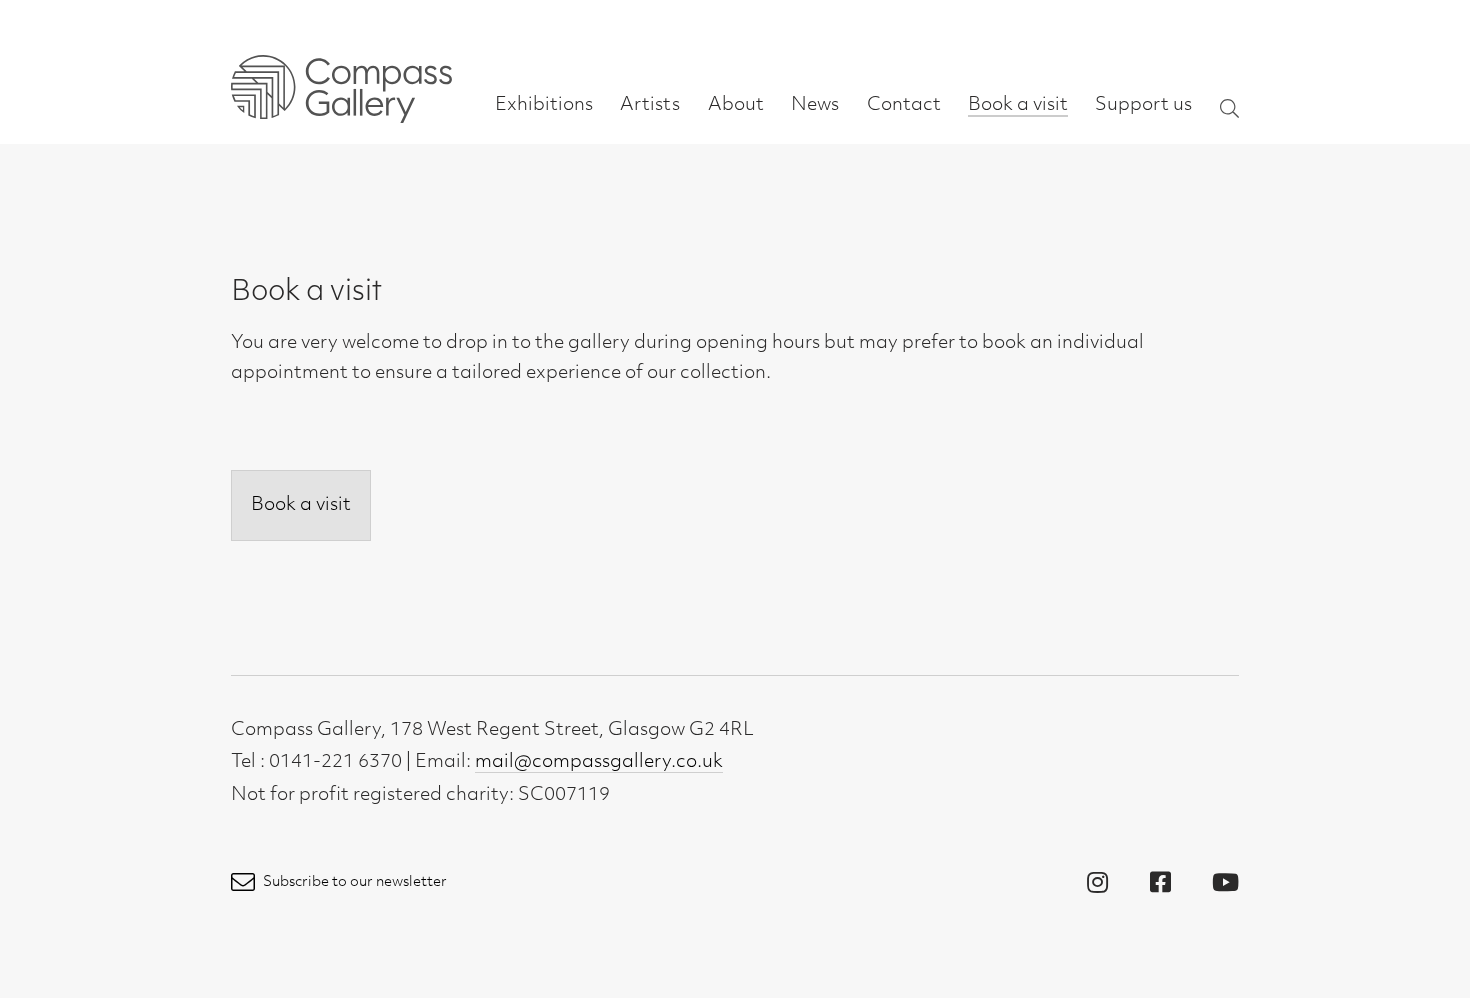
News (815, 106)
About (736, 106)
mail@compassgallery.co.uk (599, 763)
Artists (650, 106)
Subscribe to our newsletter (353, 882)
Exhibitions (544, 106)
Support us (1143, 106)
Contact (904, 106)
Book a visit (1018, 106)
